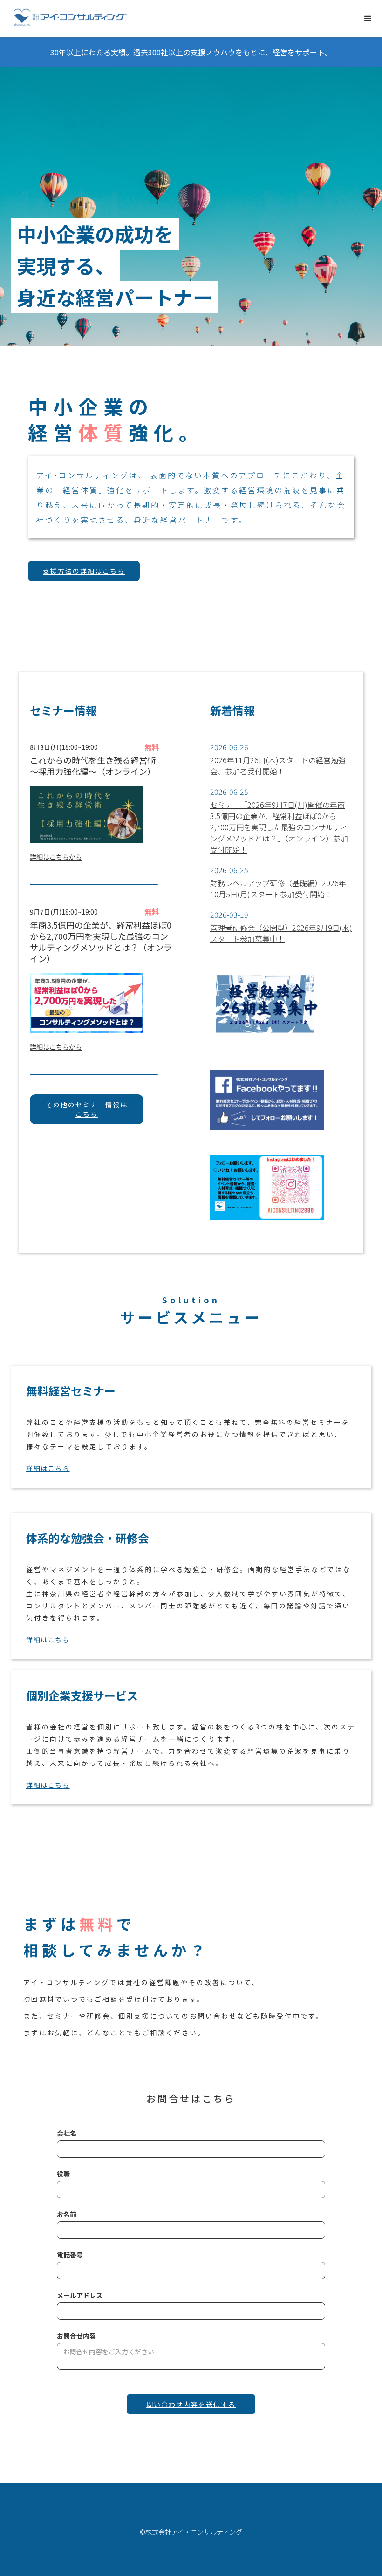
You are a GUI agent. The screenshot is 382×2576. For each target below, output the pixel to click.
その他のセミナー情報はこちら (87, 1109)
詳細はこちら (48, 1468)
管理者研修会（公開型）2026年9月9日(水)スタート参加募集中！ (281, 933)
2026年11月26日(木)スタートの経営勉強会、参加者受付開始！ (278, 766)
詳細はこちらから (56, 857)
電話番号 (70, 2255)
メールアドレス (80, 2295)
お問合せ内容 (76, 2336)
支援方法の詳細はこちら (84, 571)
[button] (368, 19)
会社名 (67, 2133)
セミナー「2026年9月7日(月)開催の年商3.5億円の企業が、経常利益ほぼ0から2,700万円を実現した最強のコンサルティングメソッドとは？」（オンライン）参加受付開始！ (279, 827)
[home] (70, 18)
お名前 (67, 2214)
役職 (63, 2174)
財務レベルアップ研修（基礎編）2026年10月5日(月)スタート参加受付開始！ (278, 888)
